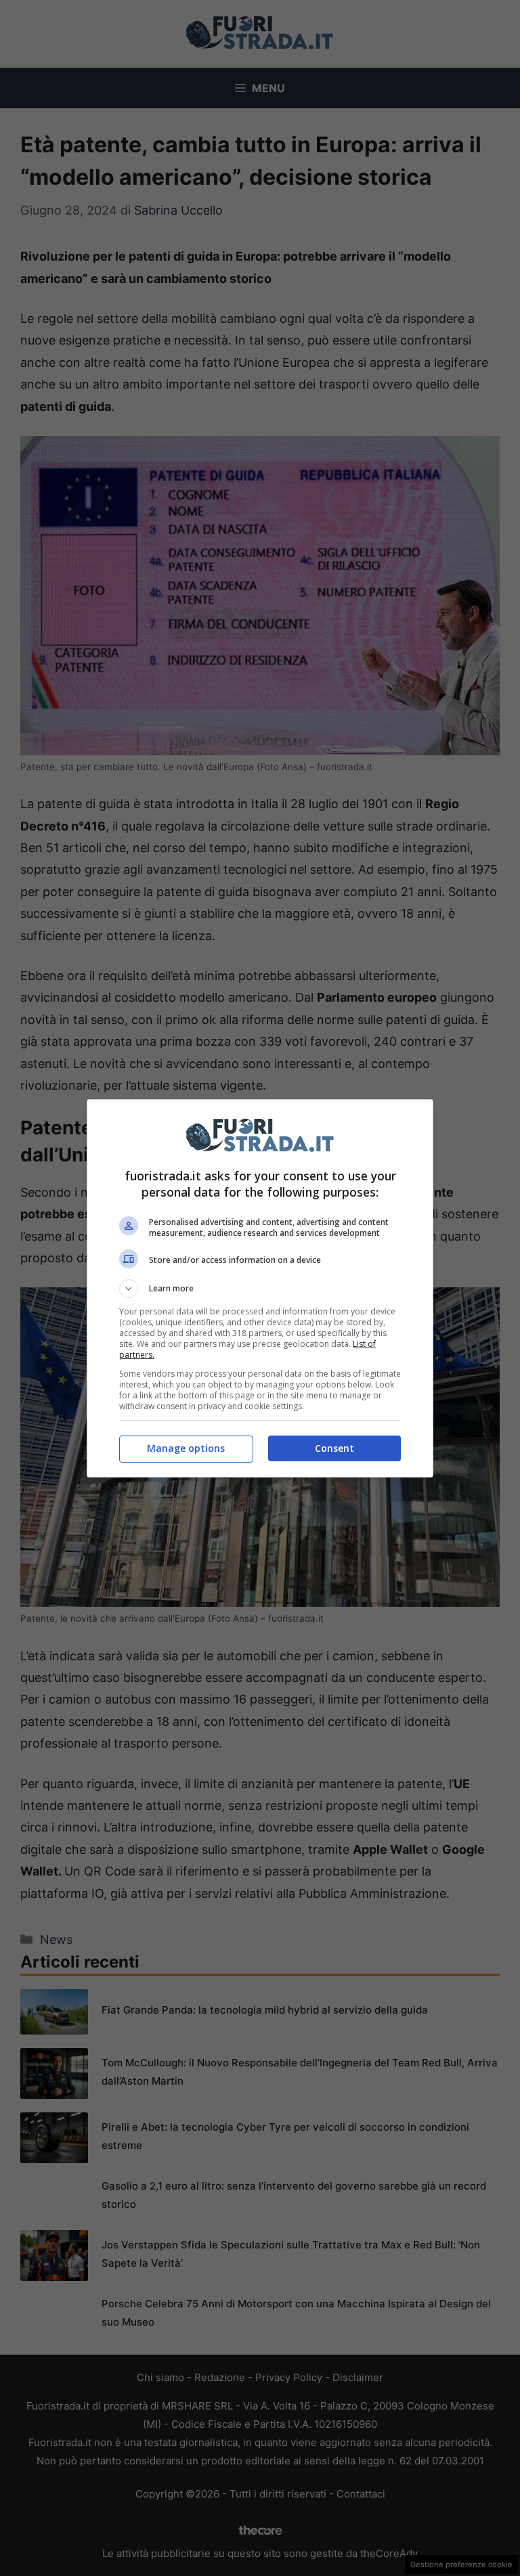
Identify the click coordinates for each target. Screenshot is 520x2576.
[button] (260, 1289)
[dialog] (260, 1288)
